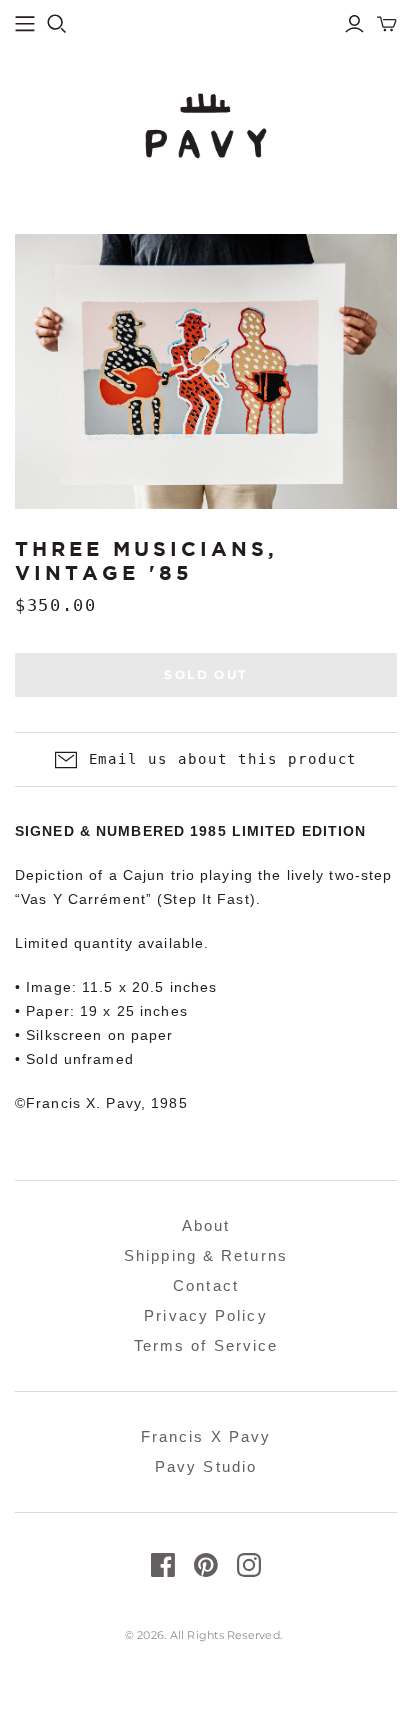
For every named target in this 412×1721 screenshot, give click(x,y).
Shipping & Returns (206, 1255)
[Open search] (57, 24)
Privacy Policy (205, 1315)
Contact (206, 1285)
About (206, 1225)
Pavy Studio (206, 1466)
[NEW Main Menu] (25, 24)
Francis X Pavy (206, 1436)
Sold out (205, 674)
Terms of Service (206, 1345)
